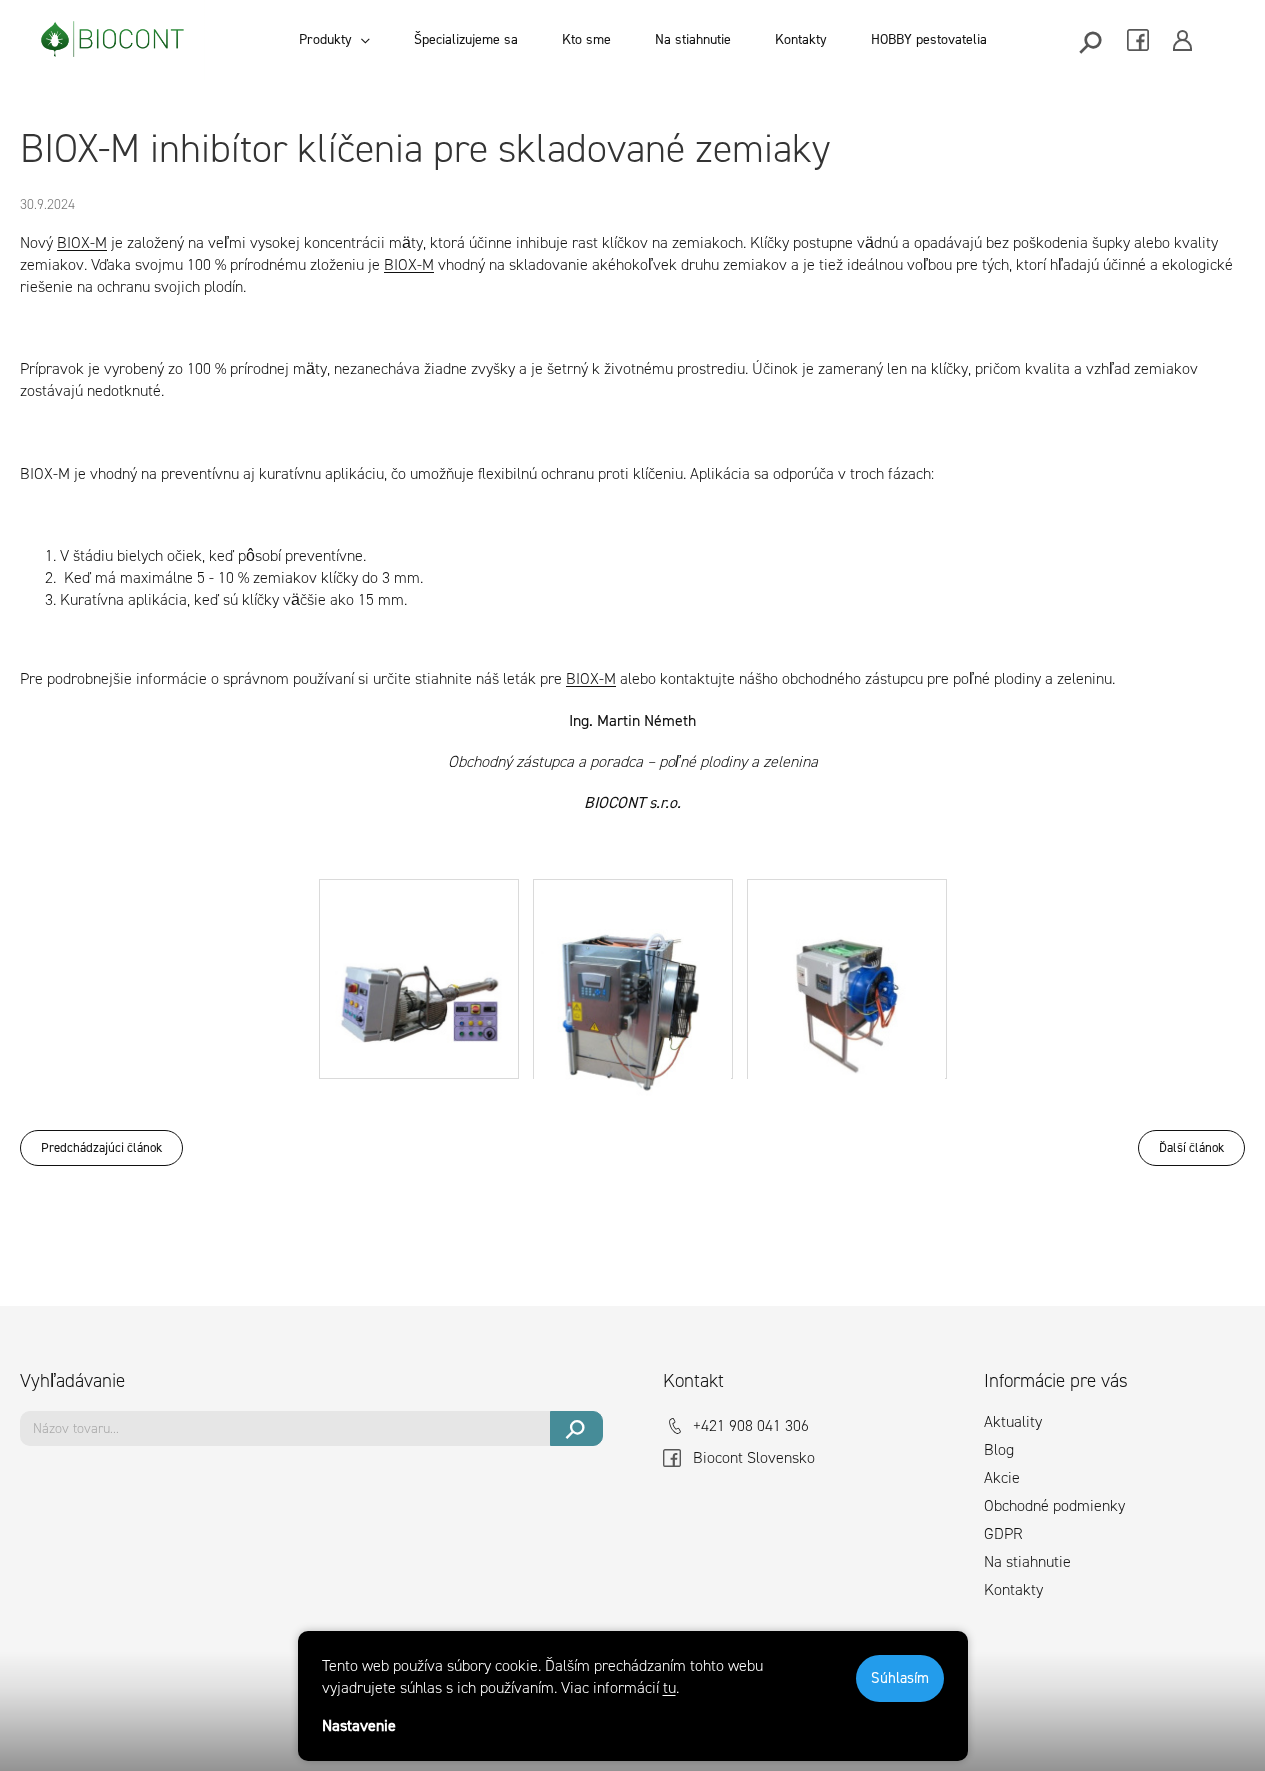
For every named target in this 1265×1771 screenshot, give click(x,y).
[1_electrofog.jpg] (419, 962)
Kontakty (1013, 1589)
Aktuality (1013, 1421)
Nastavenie (359, 1725)
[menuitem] (334, 40)
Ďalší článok (1191, 1147)
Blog (999, 1449)
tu (669, 1687)
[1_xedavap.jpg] (847, 986)
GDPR (1003, 1533)
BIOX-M (82, 242)
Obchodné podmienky (1054, 1505)
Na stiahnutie (1027, 1561)
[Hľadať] (1092, 40)
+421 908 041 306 (751, 1425)
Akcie (1002, 1477)
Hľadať (576, 1428)
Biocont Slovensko (754, 1457)
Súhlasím (900, 1678)
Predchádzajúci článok (101, 1147)
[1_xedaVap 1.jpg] (633, 996)
